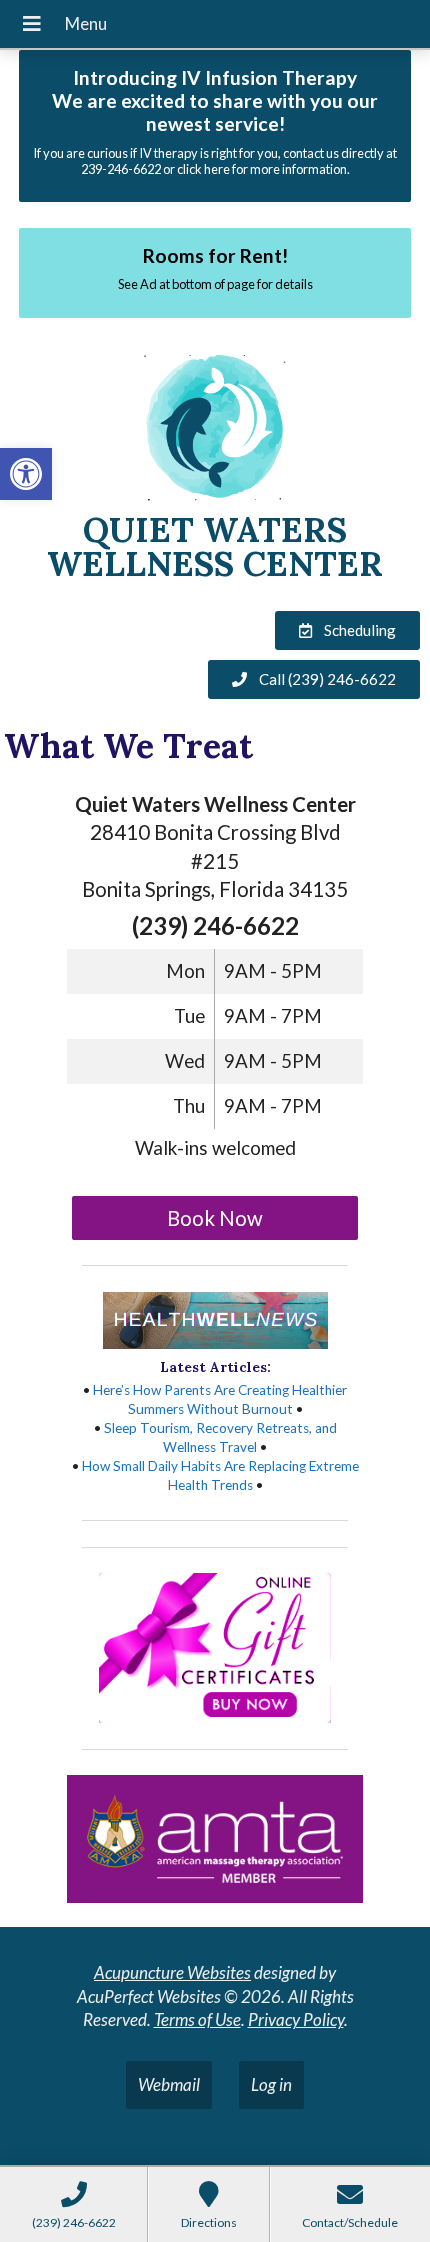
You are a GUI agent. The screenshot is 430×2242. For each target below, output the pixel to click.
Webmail (169, 2084)
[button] (26, 474)
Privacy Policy (296, 2019)
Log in (271, 2084)
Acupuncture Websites (172, 1972)
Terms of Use (197, 2019)
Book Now (215, 1218)
